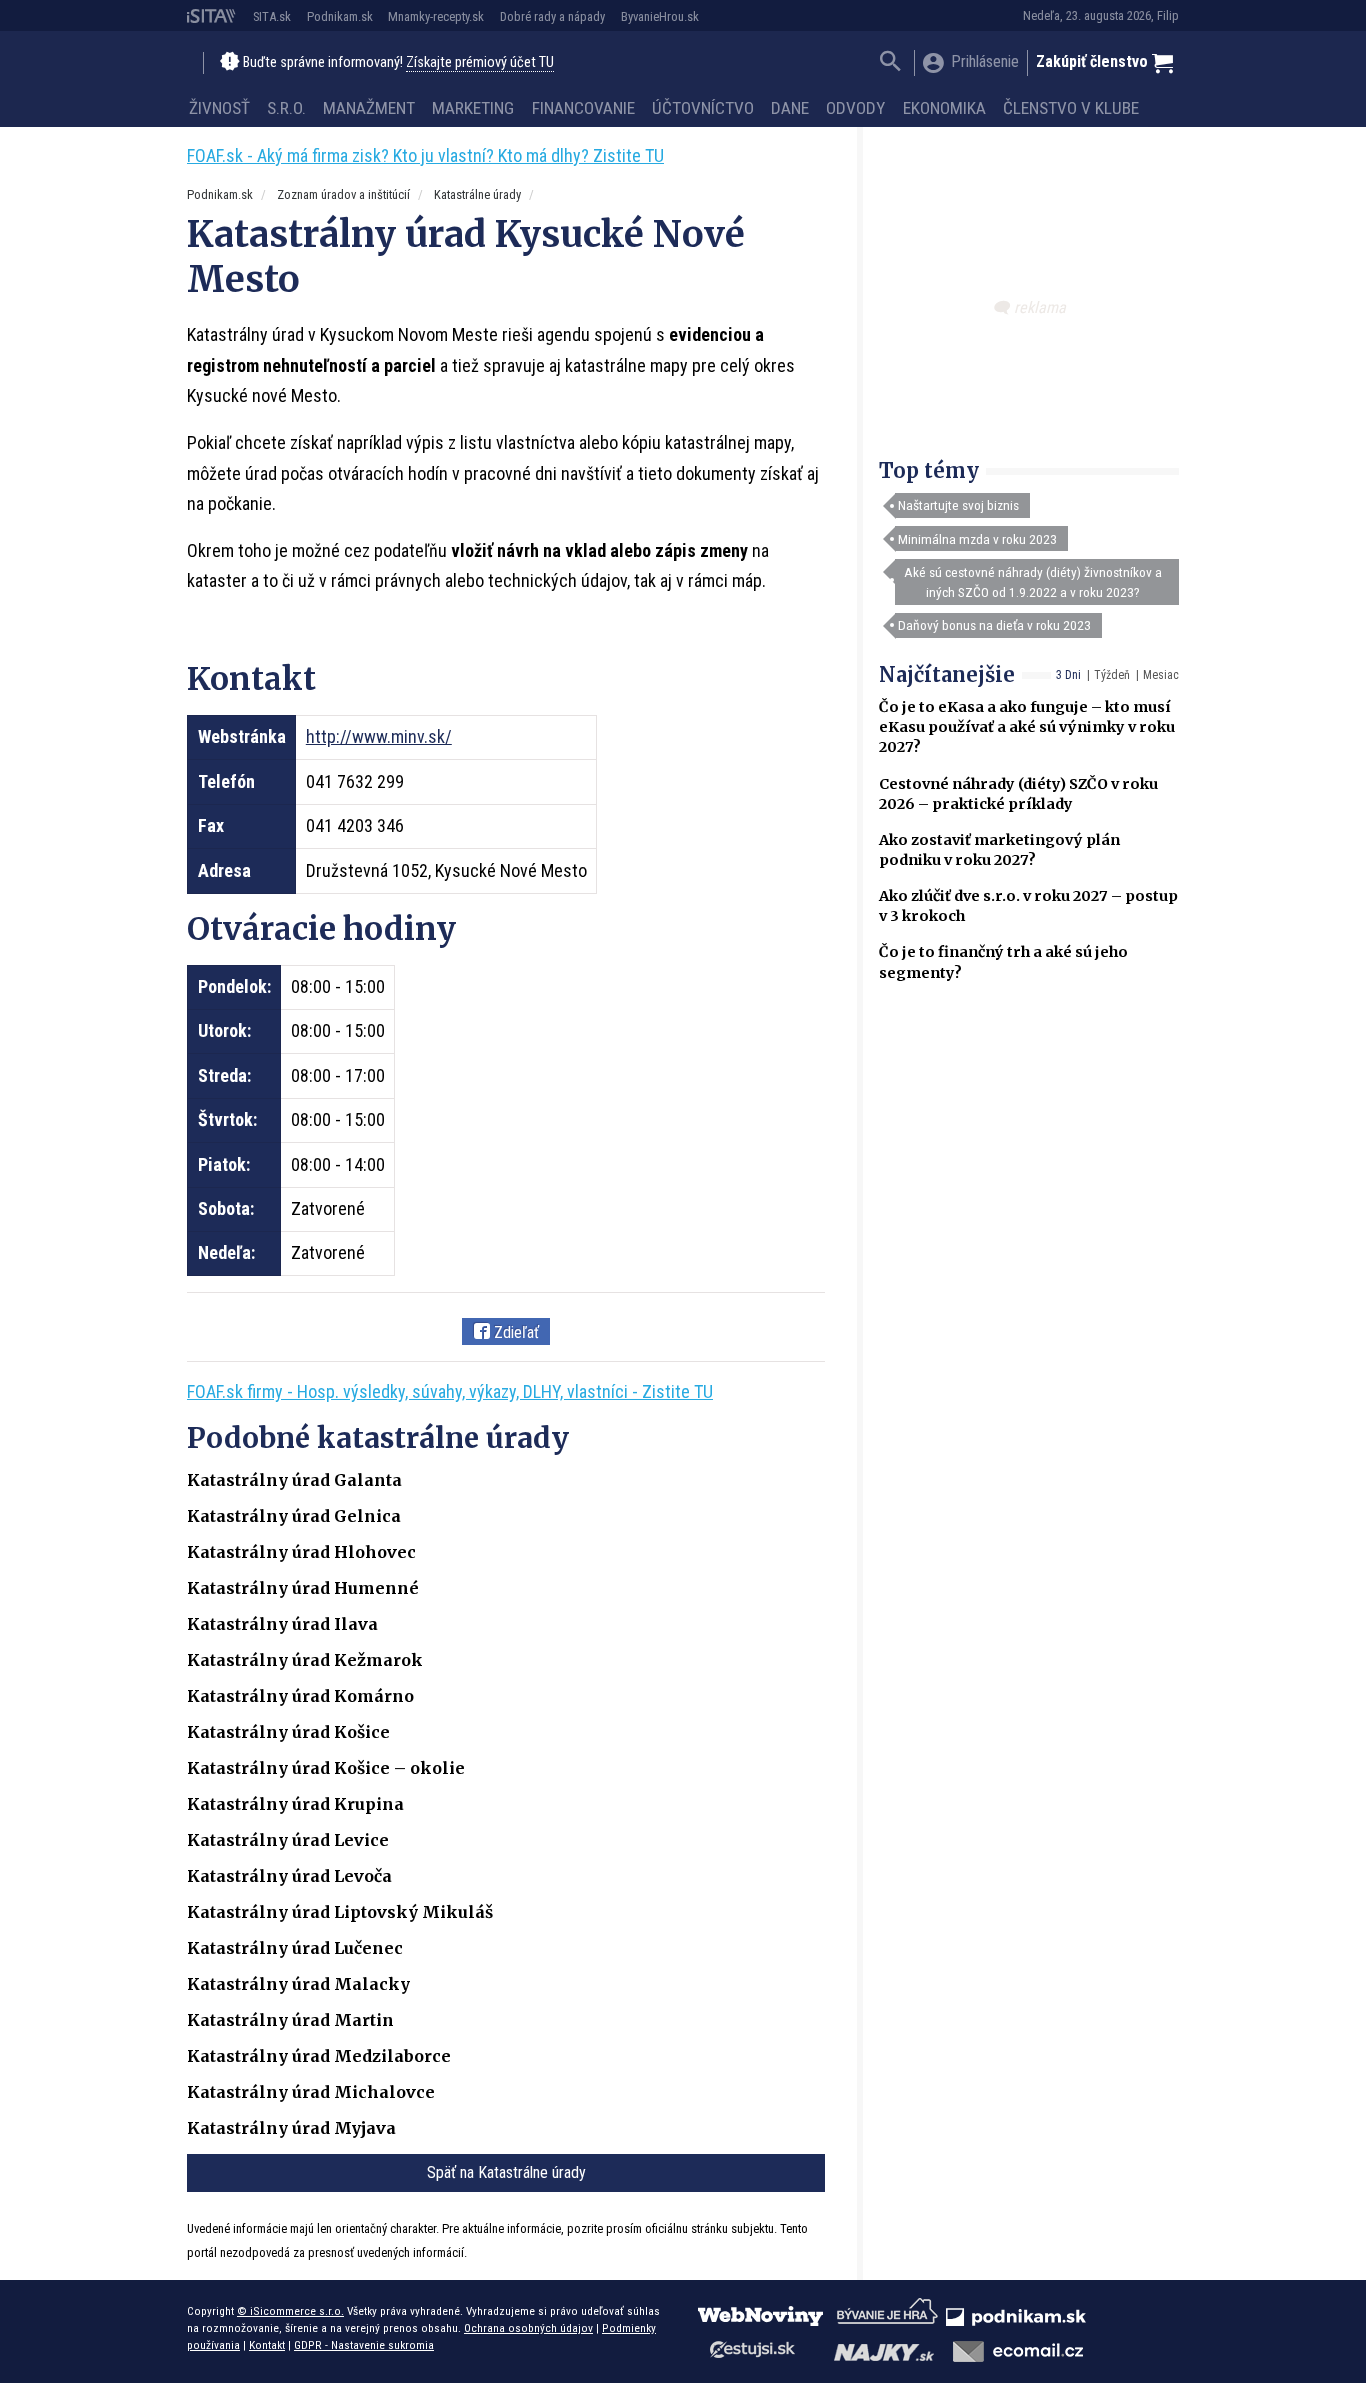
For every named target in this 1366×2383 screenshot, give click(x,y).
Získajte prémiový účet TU (480, 62)
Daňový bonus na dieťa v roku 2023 (994, 625)
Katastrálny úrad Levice (288, 1840)
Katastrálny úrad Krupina (295, 1804)
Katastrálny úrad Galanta (294, 1480)
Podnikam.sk (340, 16)
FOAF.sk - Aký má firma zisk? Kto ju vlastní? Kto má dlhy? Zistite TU (425, 155)
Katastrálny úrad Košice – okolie (326, 1768)
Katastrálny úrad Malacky (298, 1984)
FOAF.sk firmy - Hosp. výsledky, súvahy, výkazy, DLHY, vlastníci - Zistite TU (450, 1391)
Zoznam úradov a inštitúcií (343, 194)
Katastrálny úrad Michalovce (311, 2092)
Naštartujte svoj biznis (958, 505)
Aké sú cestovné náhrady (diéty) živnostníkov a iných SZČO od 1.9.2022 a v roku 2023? (1033, 582)
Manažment (369, 108)
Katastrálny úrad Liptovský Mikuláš (340, 1912)
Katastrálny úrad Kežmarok (305, 1660)
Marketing (473, 108)
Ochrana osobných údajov (528, 2328)
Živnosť (219, 108)
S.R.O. (286, 108)
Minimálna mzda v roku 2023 (977, 539)
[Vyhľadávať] (890, 63)
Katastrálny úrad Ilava (282, 1624)
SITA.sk (272, 16)
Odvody (855, 108)
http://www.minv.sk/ (379, 736)
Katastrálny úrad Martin (290, 2020)
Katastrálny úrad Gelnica (294, 1516)
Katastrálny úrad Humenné (303, 1588)
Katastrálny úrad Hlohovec (301, 1552)
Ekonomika (944, 108)
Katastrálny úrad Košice (288, 1732)
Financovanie (583, 108)
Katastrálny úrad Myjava (291, 2128)
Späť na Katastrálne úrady (506, 2172)
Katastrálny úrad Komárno (300, 1696)
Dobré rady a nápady (552, 16)
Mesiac (1161, 675)
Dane (790, 108)
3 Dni (1068, 675)
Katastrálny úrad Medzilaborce (319, 2056)
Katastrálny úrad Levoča (289, 1876)
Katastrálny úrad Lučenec (295, 1948)
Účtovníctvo (703, 108)
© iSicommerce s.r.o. (290, 2311)
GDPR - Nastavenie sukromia (364, 2345)
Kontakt (267, 2345)
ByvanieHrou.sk (660, 16)
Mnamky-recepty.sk (436, 16)
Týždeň (1112, 675)
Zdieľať (514, 1332)
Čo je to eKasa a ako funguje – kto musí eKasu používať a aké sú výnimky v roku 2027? (1027, 727)
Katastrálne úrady (477, 194)
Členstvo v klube (1071, 108)
